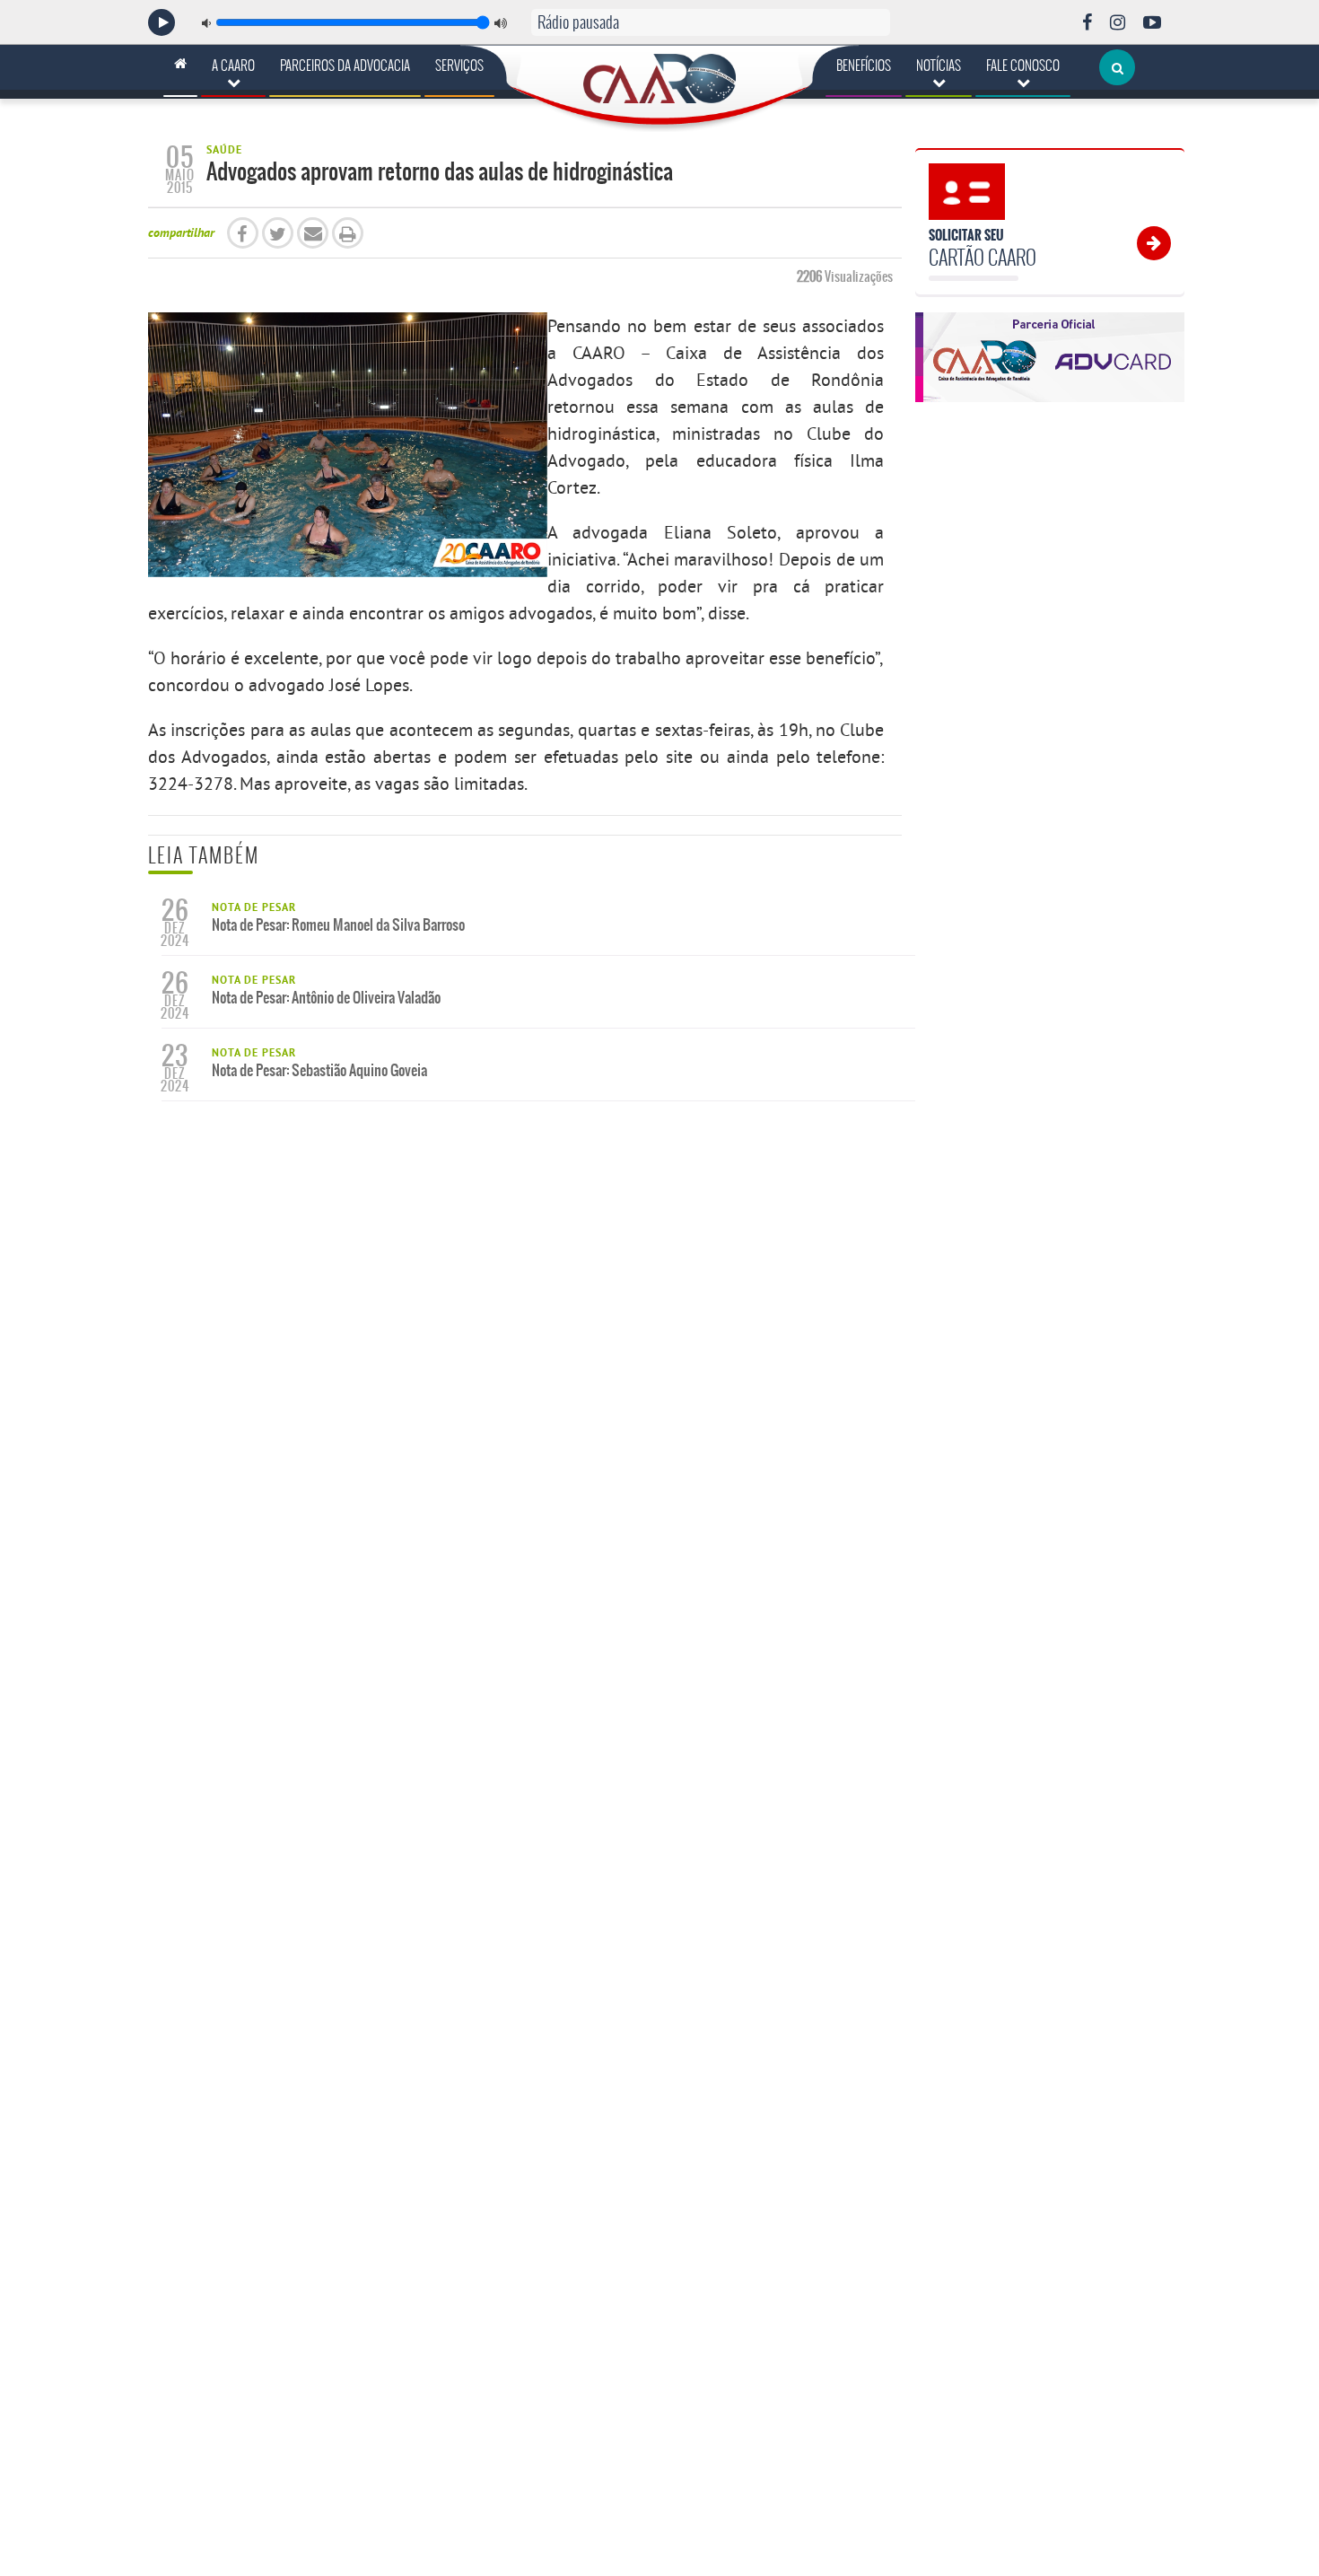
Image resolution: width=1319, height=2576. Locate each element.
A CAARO (233, 66)
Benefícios (864, 66)
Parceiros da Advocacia (345, 66)
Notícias (939, 66)
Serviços (459, 66)
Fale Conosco (1023, 66)
